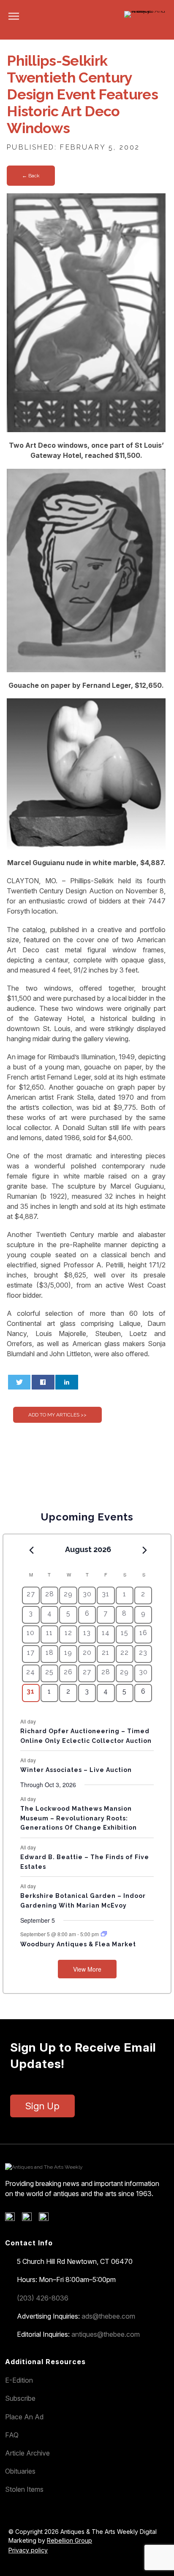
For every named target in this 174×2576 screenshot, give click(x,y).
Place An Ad (24, 2417)
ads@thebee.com (108, 2316)
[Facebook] (13, 2219)
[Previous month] (32, 1550)
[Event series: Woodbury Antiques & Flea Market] (104, 1934)
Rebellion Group (69, 2540)
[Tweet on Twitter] (19, 1382)
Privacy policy (28, 2550)
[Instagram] (47, 2219)
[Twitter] (30, 2219)
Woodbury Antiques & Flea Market (78, 1944)
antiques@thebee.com (106, 2334)
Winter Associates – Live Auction (76, 1770)
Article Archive (27, 2453)
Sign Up (42, 2106)
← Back (31, 176)
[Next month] (144, 1550)
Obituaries (20, 2471)
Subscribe (20, 2398)
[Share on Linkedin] (67, 1382)
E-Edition (19, 2380)
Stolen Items (24, 2489)
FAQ (12, 2435)
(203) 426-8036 (43, 2298)
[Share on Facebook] (43, 1382)
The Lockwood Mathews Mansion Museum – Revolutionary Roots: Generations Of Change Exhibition (79, 1818)
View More (87, 1969)
